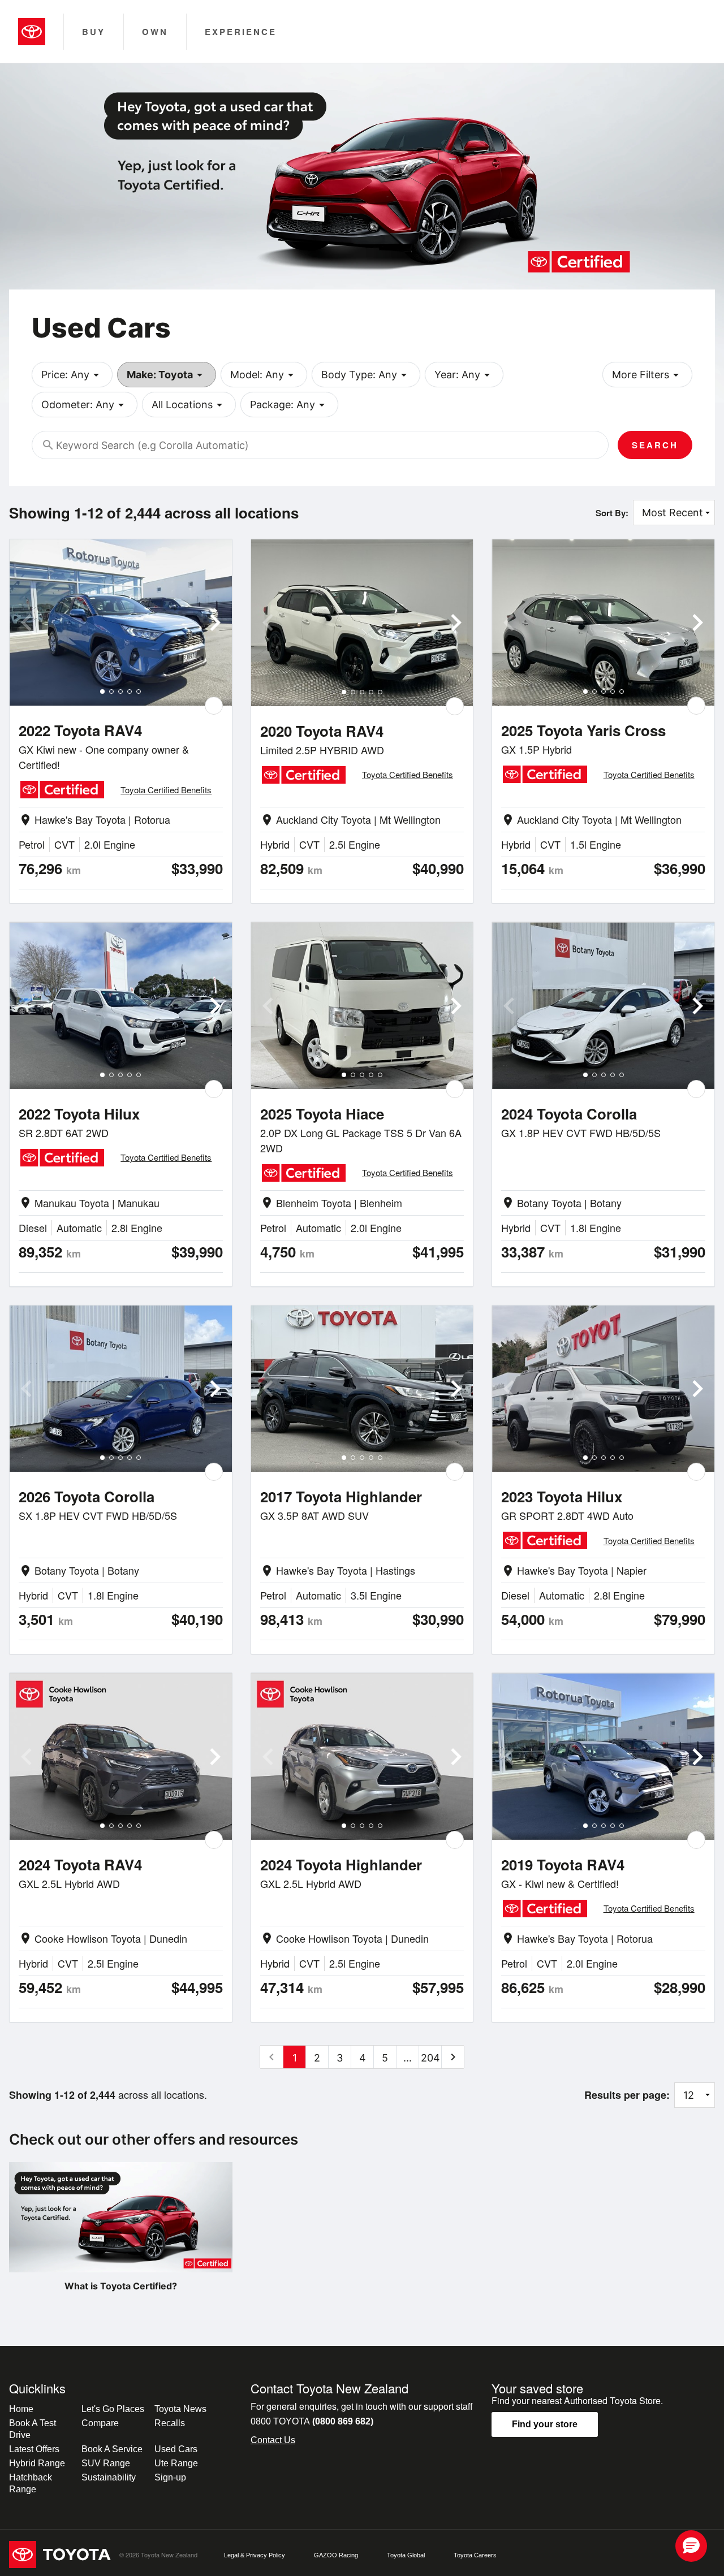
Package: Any (289, 405)
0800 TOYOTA (312, 2421)
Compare (100, 2423)
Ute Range (176, 2463)
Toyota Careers (475, 2555)
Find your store (545, 2424)
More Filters (647, 375)
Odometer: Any (85, 405)
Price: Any (72, 375)
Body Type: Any (366, 375)
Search (655, 445)
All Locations (189, 405)
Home (21, 2409)
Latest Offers (34, 2449)
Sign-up (170, 2477)
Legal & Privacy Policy (255, 2555)
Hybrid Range (37, 2463)
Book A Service (112, 2449)
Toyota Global (406, 2555)
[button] (691, 2546)
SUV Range (106, 2463)
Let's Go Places (113, 2409)
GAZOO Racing (336, 2555)
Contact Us (273, 2440)
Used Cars (176, 2449)
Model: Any (264, 375)
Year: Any (464, 375)
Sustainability (109, 2477)
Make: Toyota (167, 375)
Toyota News (180, 2409)
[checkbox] (214, 706)
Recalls (170, 2423)
